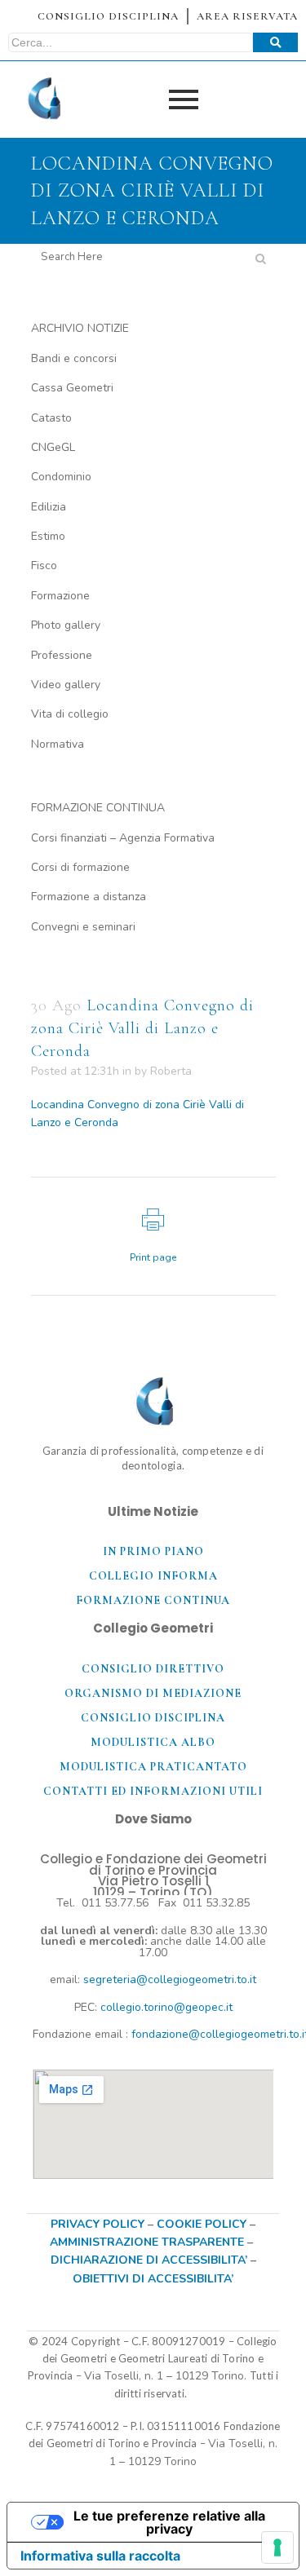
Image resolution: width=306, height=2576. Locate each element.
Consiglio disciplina (153, 1718)
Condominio (61, 477)
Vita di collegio (70, 714)
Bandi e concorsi (74, 358)
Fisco (44, 566)
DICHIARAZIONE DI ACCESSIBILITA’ (149, 2260)
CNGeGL (53, 447)
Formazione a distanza (89, 897)
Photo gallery (66, 625)
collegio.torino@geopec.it (166, 2007)
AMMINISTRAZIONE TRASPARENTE (147, 2242)
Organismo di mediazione (153, 1693)
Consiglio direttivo (153, 1669)
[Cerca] (275, 42)
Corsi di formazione (80, 867)
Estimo (48, 536)
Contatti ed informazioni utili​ (153, 1791)
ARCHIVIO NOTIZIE (80, 328)
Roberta (171, 1071)
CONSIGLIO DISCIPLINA (108, 16)
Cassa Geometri (72, 388)
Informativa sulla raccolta (100, 2556)
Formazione (60, 596)
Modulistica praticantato (153, 1767)
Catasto (51, 418)
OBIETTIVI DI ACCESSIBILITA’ (153, 2279)
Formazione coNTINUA (153, 1600)
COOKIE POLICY (203, 2224)
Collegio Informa (153, 1576)
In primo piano (153, 1551)
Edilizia (49, 507)
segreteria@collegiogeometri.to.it (170, 1979)
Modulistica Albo (153, 1742)
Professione (62, 655)
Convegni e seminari (83, 927)
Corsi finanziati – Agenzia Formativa (123, 838)
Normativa (58, 744)
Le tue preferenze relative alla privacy (169, 2522)
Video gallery (66, 685)
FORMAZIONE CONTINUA (98, 808)
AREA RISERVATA (247, 16)
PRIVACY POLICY (98, 2224)
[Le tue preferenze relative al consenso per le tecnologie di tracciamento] (277, 2547)
